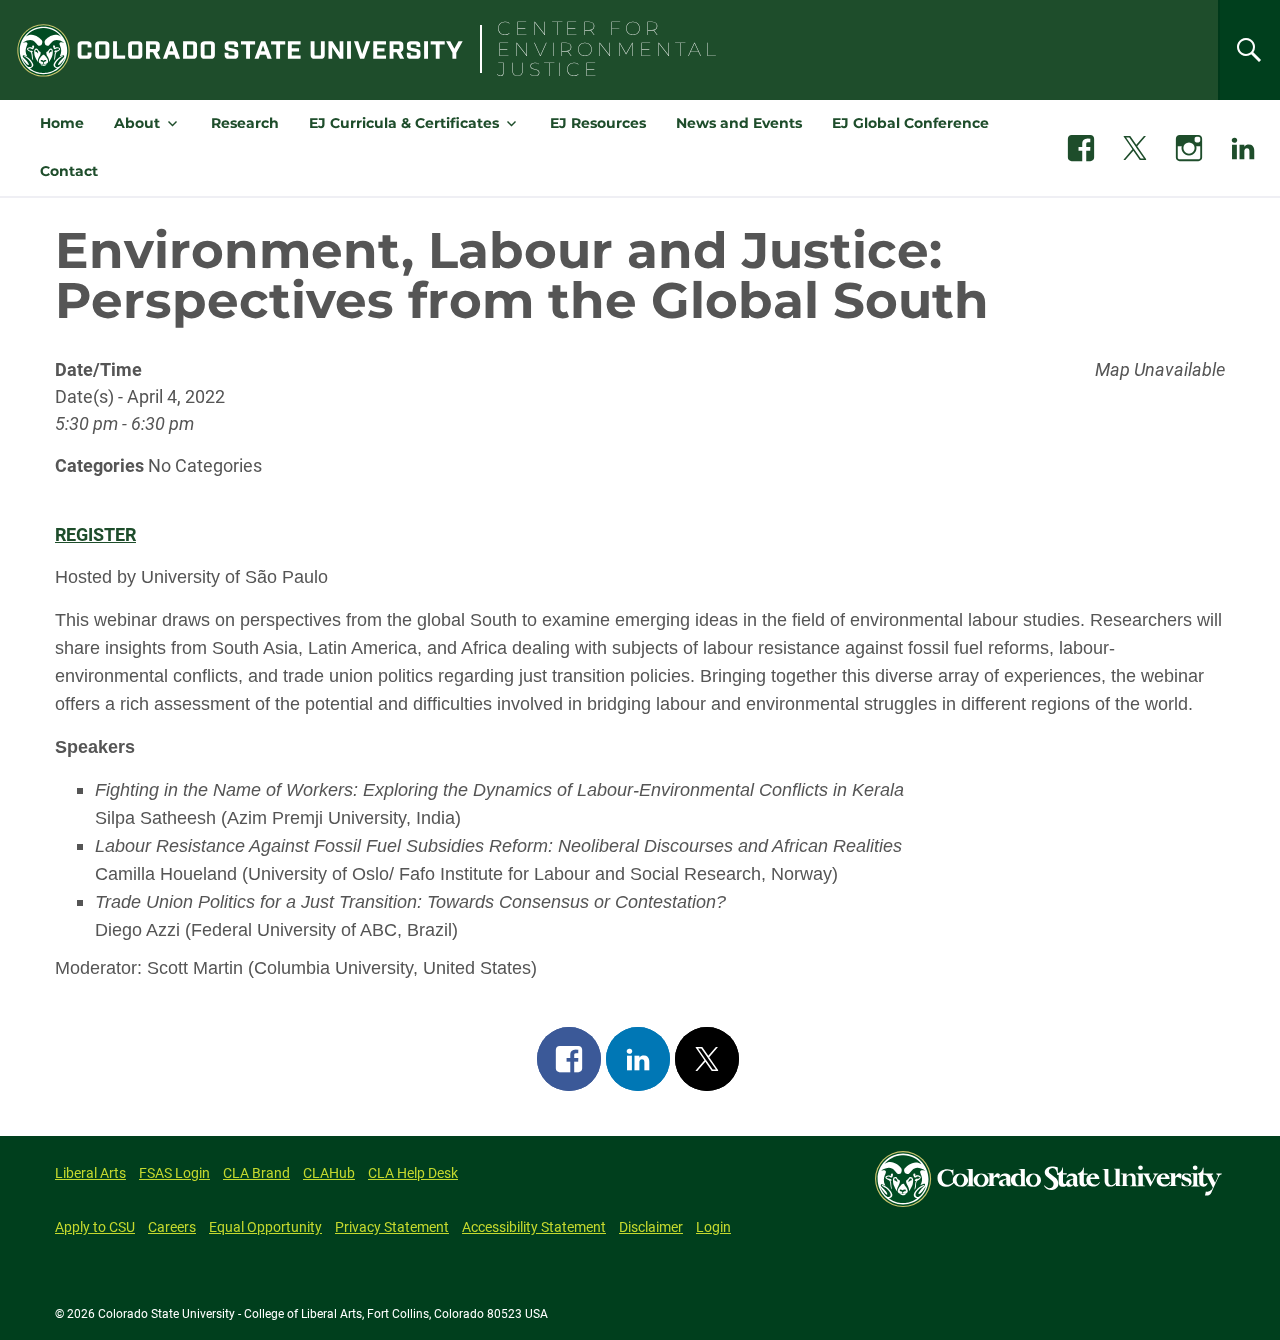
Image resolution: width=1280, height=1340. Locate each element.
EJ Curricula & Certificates (404, 123)
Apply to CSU (95, 1227)
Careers (172, 1227)
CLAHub (329, 1173)
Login (713, 1227)
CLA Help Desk (413, 1173)
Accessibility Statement (534, 1227)
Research (245, 123)
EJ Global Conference (910, 123)
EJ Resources (598, 123)
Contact (69, 171)
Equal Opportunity (265, 1227)
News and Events (739, 123)
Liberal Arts (90, 1173)
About (137, 123)
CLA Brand (256, 1173)
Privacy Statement (392, 1227)
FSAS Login (174, 1173)
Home (62, 123)
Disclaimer (651, 1227)
